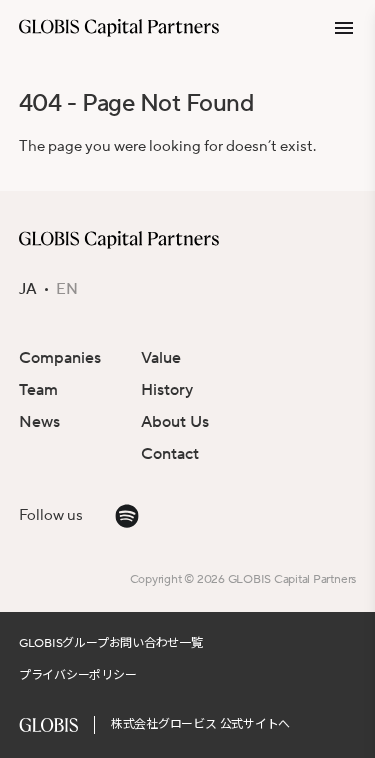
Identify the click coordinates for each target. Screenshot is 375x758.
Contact (170, 454)
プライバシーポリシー (78, 675)
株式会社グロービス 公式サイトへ (200, 724)
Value (161, 358)
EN (67, 290)
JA (28, 290)
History (167, 390)
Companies (60, 358)
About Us (175, 422)
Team (38, 390)
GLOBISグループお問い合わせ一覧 (111, 643)
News (39, 422)
